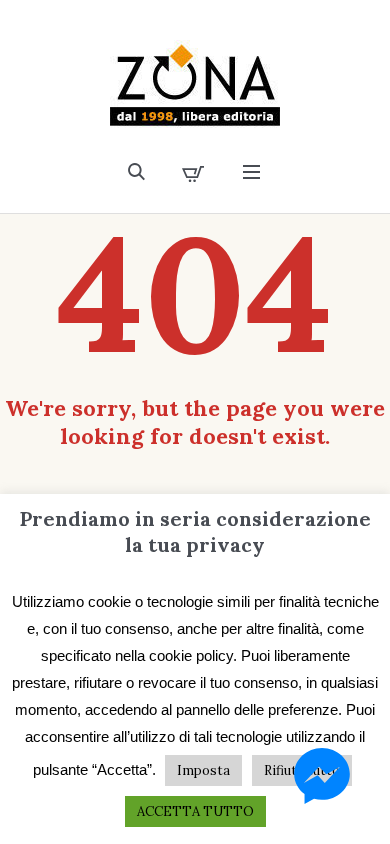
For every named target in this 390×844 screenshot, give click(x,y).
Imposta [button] (203, 770)
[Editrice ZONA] (195, 85)
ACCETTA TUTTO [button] (195, 811)
